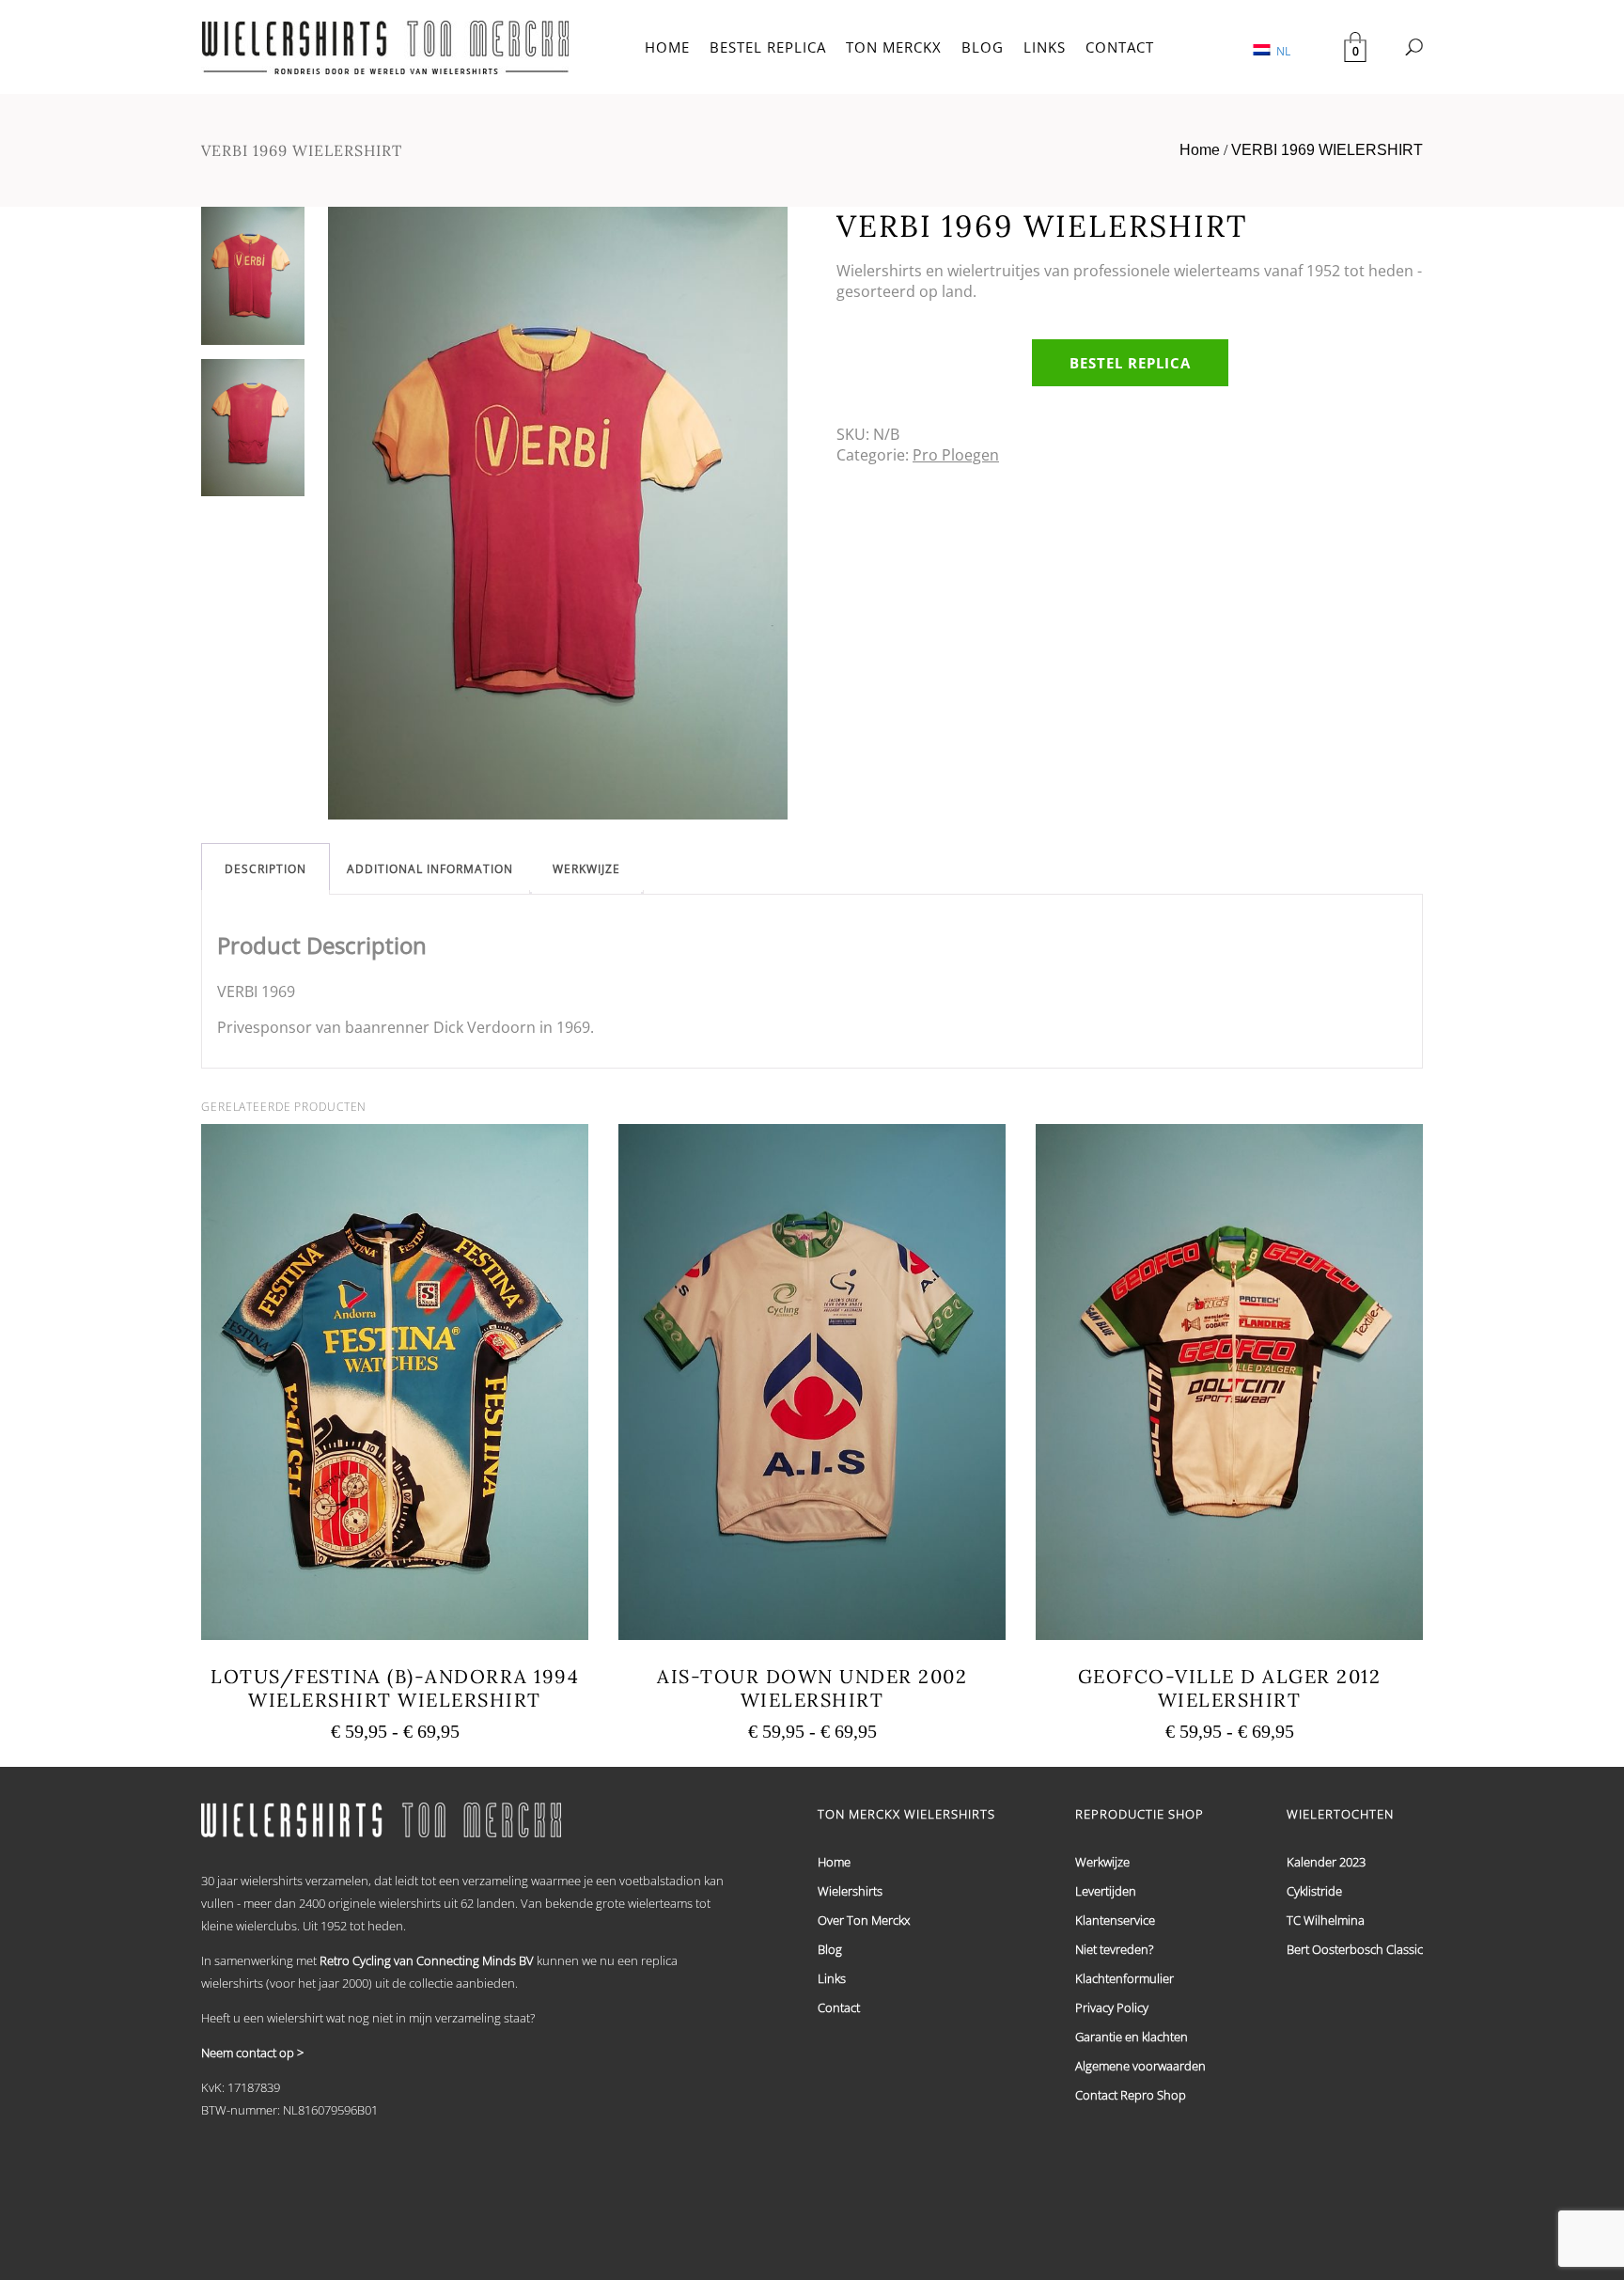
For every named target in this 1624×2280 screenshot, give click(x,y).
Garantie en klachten (1132, 2037)
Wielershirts (850, 1891)
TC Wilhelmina (1326, 1920)
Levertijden (1106, 1891)
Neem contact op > (252, 2053)
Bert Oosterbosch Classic (1355, 1949)
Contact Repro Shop (1131, 2095)
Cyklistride (1314, 1891)
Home (1200, 150)
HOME (667, 47)
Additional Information (430, 869)
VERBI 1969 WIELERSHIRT (1327, 150)
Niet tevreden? (1114, 1949)
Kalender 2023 (1326, 1862)
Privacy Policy (1112, 2007)
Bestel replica (1130, 363)
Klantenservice (1115, 1920)
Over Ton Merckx (864, 1920)
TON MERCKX (894, 47)
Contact (839, 2007)
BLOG (983, 47)
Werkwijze (586, 869)
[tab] (265, 869)
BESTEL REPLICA (768, 47)
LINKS (1045, 47)
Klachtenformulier (1124, 1978)
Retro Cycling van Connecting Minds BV (427, 1960)
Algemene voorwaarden (1140, 2066)
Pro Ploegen (956, 455)
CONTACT (1120, 47)
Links (832, 1978)
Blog (830, 1949)
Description (265, 869)
